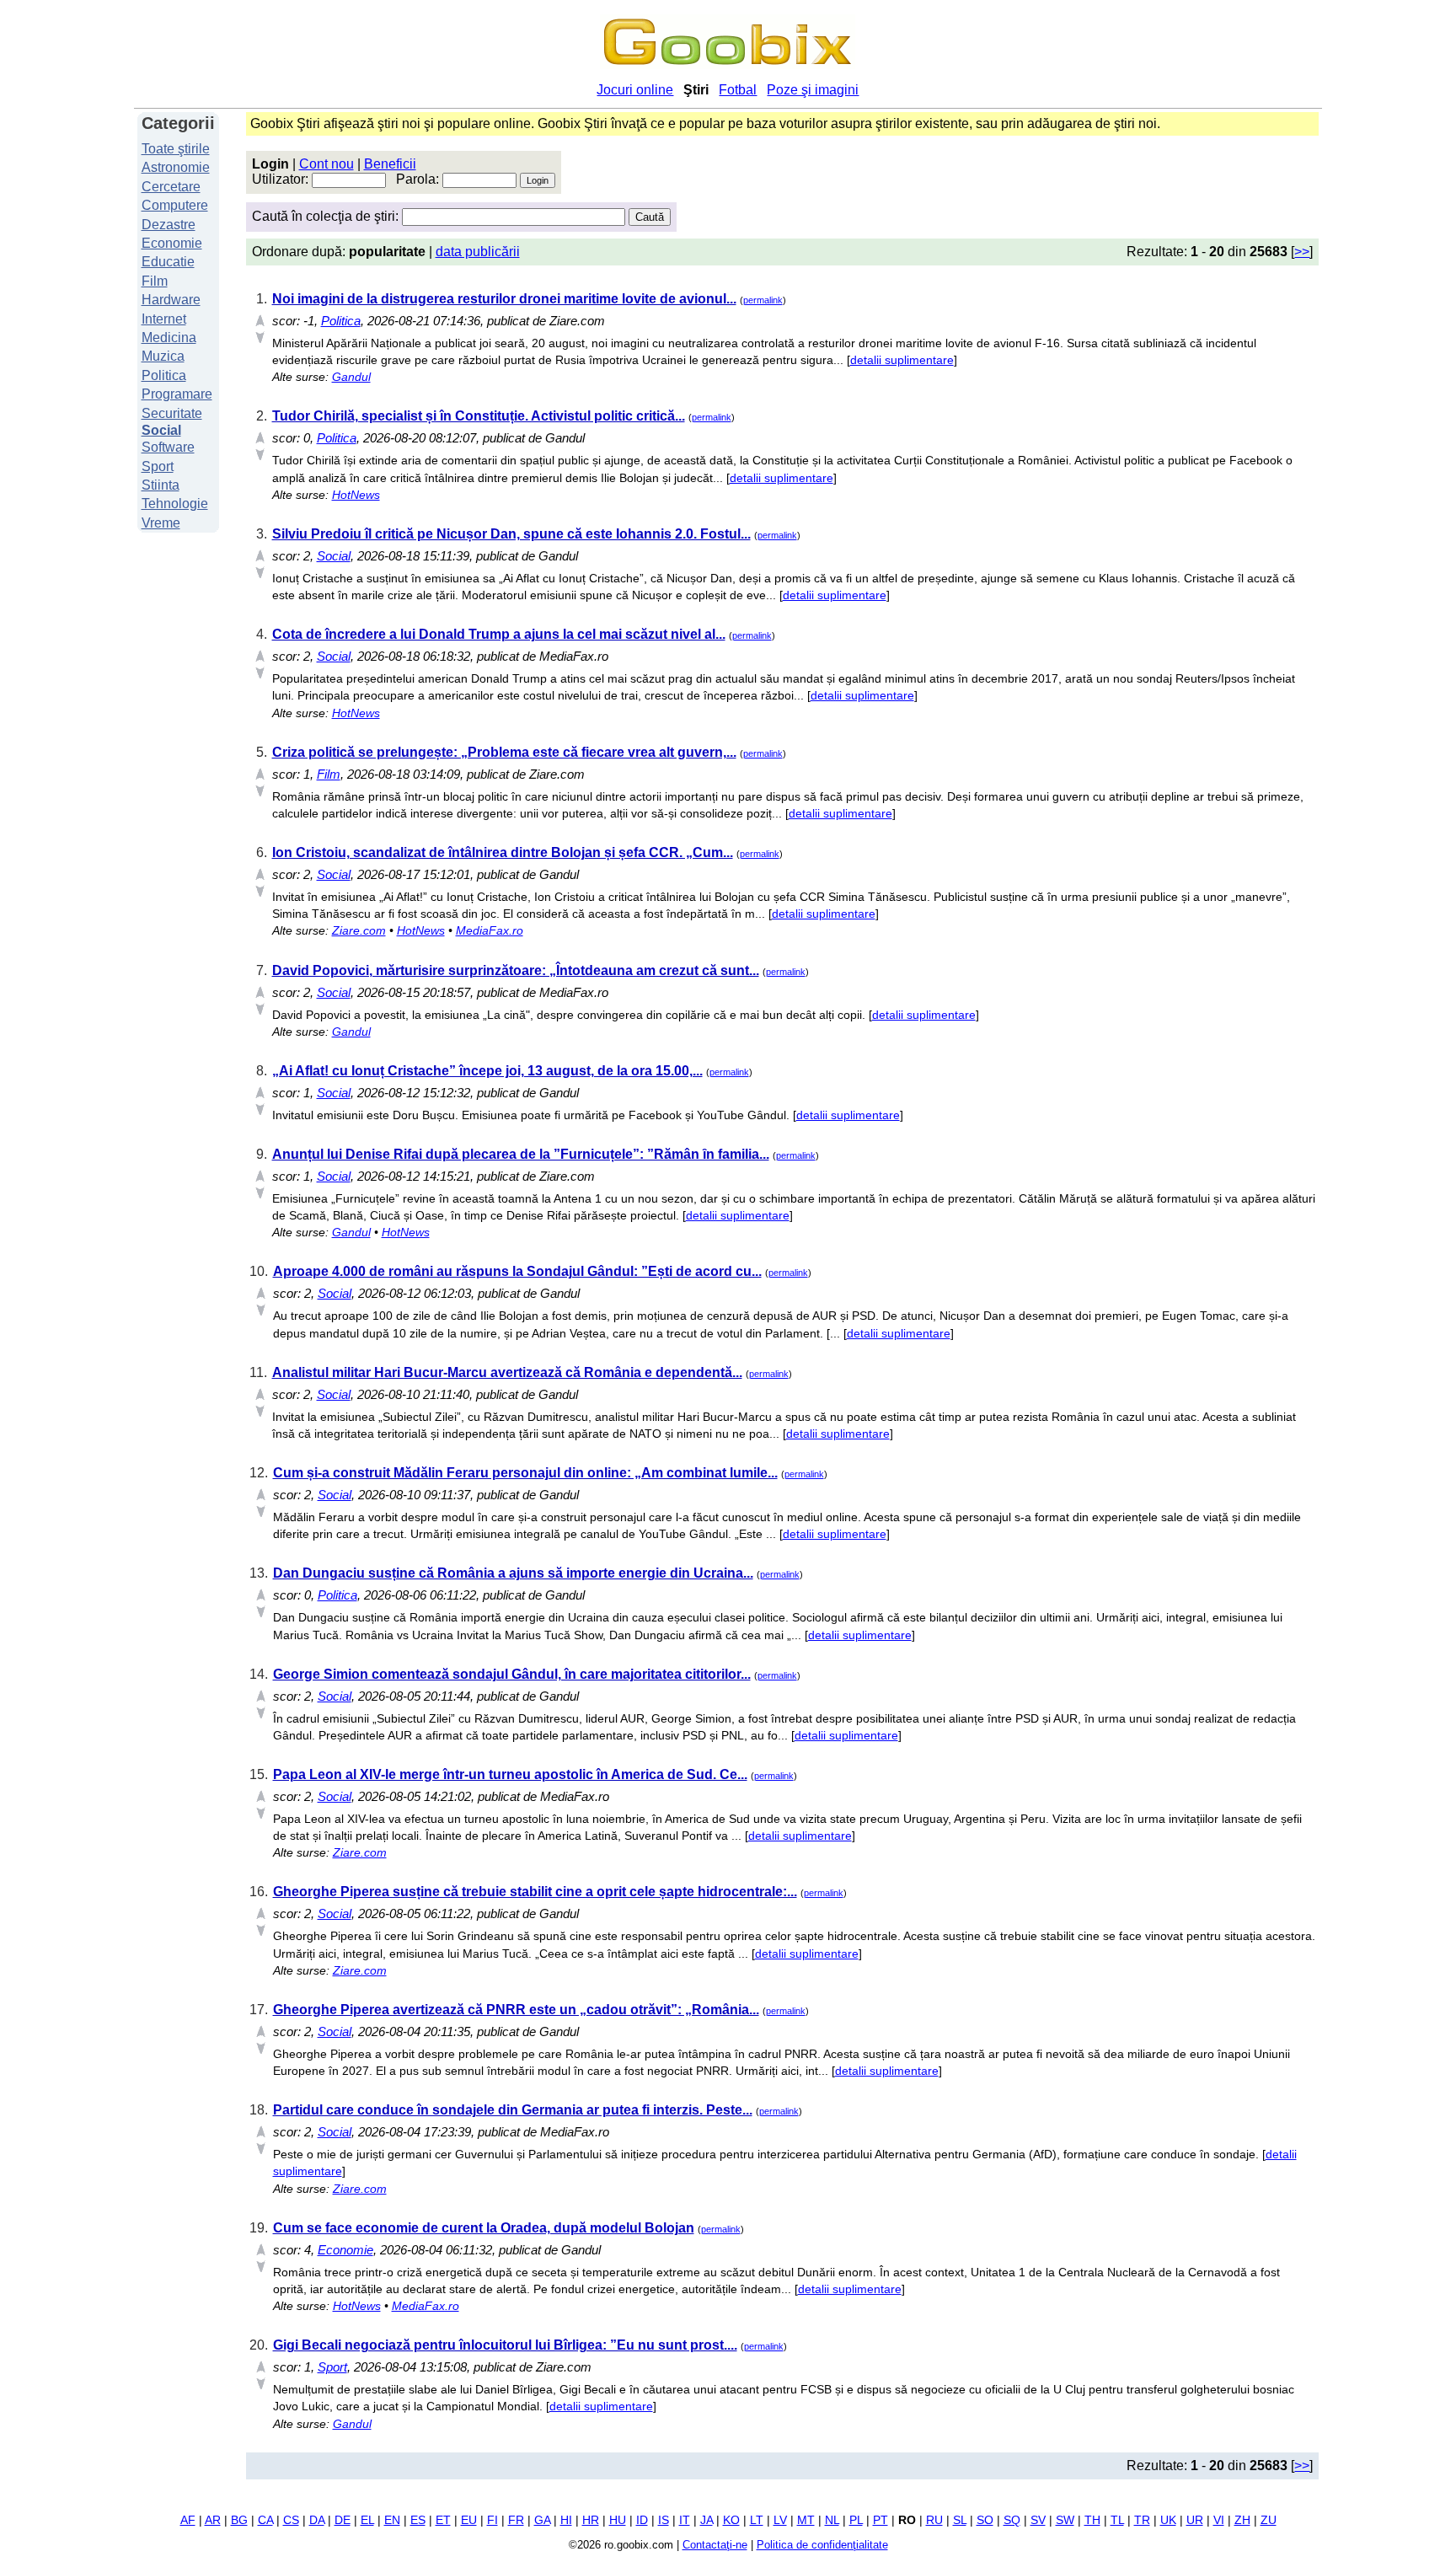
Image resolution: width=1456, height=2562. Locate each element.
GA (542, 2520)
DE (343, 2520)
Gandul (351, 377)
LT (757, 2520)
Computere (175, 205)
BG (239, 2520)
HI (566, 2520)
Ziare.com (359, 930)
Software (168, 447)
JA (707, 2520)
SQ (1012, 2520)
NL (832, 2520)
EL (367, 2520)
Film (155, 281)
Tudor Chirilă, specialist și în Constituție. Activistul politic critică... (479, 416)
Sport (158, 466)
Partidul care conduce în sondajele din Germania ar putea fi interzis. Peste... (513, 2110)
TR (1142, 2520)
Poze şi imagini (813, 90)
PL (856, 2520)
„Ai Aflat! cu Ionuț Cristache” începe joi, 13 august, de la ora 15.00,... (487, 1071)
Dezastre (169, 225)
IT (685, 2520)
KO (731, 2520)
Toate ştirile (176, 149)
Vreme (161, 523)
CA (265, 2520)
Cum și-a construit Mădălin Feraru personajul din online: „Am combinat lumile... (525, 1473)
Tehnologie (175, 504)
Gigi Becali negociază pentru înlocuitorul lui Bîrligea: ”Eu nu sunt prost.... (505, 2345)
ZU (1269, 2520)
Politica (164, 375)
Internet (164, 319)
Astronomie (176, 167)
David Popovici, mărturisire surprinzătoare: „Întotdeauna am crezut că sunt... (516, 970)
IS (664, 2520)
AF (188, 2520)
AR (213, 2520)
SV (1038, 2520)
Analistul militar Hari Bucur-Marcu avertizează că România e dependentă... (507, 1372)
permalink (763, 300)
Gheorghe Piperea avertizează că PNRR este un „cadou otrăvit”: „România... (516, 2010)
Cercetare (171, 187)
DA (317, 2520)
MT (806, 2520)
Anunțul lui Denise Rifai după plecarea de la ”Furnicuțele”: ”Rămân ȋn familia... (521, 1154)
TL (1117, 2520)
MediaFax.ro (490, 930)
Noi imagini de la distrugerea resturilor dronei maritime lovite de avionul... (504, 299)
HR (591, 2520)
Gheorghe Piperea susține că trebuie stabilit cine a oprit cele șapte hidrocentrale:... (535, 1892)
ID (642, 2520)
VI (1219, 2520)
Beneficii (390, 164)
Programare (177, 394)
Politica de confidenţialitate (822, 2545)
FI (492, 2520)
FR (516, 2520)
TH (1092, 2520)
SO (985, 2520)
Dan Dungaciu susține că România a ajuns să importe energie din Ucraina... (513, 1573)
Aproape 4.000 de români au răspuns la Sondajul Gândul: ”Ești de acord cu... (517, 1271)
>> (1302, 252)
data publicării (478, 252)
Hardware (171, 300)
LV (780, 2520)
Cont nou (327, 164)
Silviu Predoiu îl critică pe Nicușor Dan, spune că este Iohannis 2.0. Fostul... (511, 534)
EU (469, 2520)
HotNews (356, 495)
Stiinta (161, 485)
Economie (172, 243)
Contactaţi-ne (715, 2545)
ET (443, 2520)
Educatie (168, 262)
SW (1065, 2520)
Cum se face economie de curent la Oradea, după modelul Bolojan (484, 2228)
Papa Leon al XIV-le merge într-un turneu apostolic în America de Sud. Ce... (510, 1774)
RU (934, 2520)
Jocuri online (635, 90)
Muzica (163, 356)
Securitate (172, 413)
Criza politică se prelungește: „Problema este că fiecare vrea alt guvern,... (504, 752)
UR (1195, 2520)
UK (1168, 2520)
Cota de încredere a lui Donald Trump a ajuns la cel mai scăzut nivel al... (499, 634)
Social (161, 430)
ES (418, 2520)
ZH (1242, 2520)
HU (618, 2520)
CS (291, 2520)
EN (392, 2520)
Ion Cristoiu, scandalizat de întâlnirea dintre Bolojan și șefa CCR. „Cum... (503, 852)
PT (881, 2520)
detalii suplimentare (902, 360)
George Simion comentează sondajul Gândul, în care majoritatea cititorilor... (512, 1674)
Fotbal (738, 90)
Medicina (169, 338)
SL (960, 2520)
